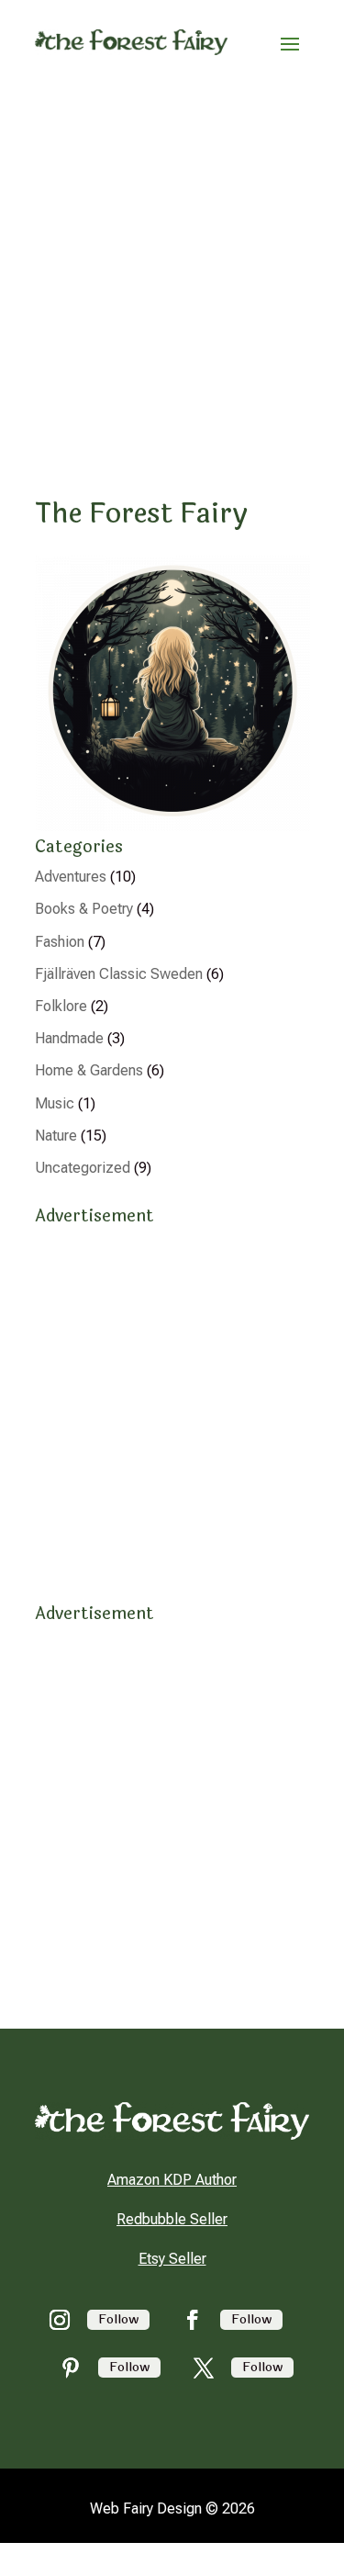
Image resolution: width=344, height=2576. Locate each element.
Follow (118, 2319)
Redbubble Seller (172, 2219)
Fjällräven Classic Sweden (119, 974)
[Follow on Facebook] (193, 2320)
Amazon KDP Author (172, 2180)
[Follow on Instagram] (60, 2320)
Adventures (71, 877)
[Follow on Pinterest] (71, 2368)
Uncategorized (83, 1168)
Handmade (69, 1038)
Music (55, 1103)
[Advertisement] (172, 266)
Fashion (60, 942)
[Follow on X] (204, 2368)
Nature (56, 1136)
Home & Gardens (89, 1070)
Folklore (61, 1006)
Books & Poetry (84, 909)
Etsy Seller (172, 2259)
